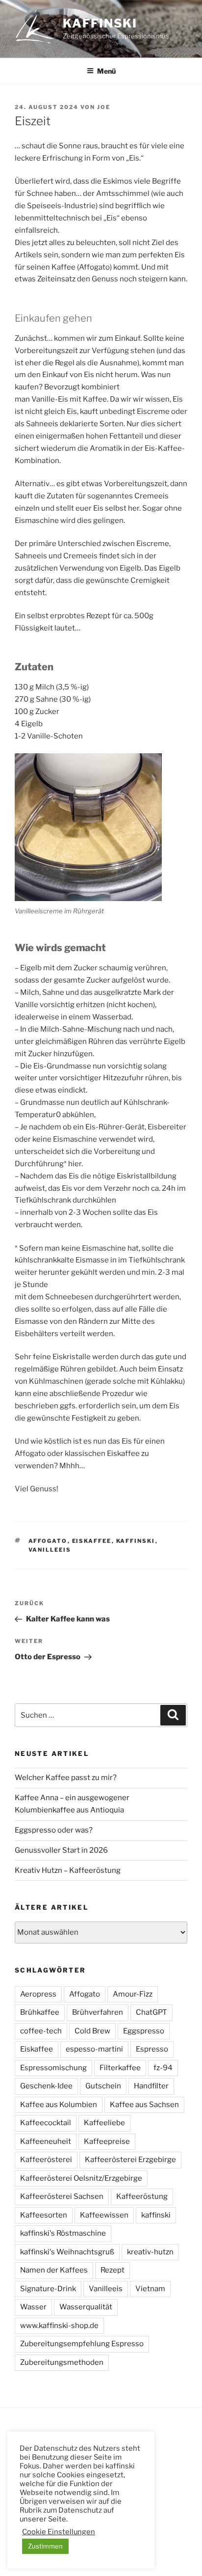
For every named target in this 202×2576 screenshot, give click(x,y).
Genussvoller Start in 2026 (61, 1850)
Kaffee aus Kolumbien (59, 2105)
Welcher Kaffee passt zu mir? (66, 1778)
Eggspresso (144, 2031)
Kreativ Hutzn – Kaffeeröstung (68, 1870)
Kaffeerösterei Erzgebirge (130, 2160)
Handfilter (151, 2086)
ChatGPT (151, 2012)
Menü (106, 71)
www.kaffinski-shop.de (59, 2326)
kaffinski (100, 23)
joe (104, 107)
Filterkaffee (120, 2068)
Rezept (113, 2270)
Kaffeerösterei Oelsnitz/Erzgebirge (81, 2178)
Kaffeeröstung (142, 2196)
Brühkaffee (40, 2012)
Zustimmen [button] (45, 2546)
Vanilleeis (50, 1550)
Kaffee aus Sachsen (144, 2105)
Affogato (48, 1541)
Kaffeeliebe (104, 2123)
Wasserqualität (86, 2307)
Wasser (33, 2307)
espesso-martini (94, 2049)
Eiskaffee (92, 1541)
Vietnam (150, 2289)
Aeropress (38, 1994)
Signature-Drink (48, 2289)
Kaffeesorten (44, 2215)
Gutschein (103, 2086)
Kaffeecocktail (46, 2123)
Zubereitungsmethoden (62, 2362)
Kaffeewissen (104, 2215)
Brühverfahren (98, 2012)
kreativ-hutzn (150, 2252)
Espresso (152, 2049)
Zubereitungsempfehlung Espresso (82, 2344)
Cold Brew (92, 2031)
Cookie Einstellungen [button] (59, 2532)
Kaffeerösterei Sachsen (62, 2196)
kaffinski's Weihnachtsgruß (67, 2252)
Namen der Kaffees (54, 2270)
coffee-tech (41, 2031)
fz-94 (163, 2068)
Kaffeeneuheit (46, 2141)
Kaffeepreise (107, 2141)
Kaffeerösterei (46, 2160)
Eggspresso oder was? (54, 1830)
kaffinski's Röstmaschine (63, 2233)
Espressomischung (53, 2068)
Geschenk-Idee (46, 2086)
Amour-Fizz (133, 1994)
